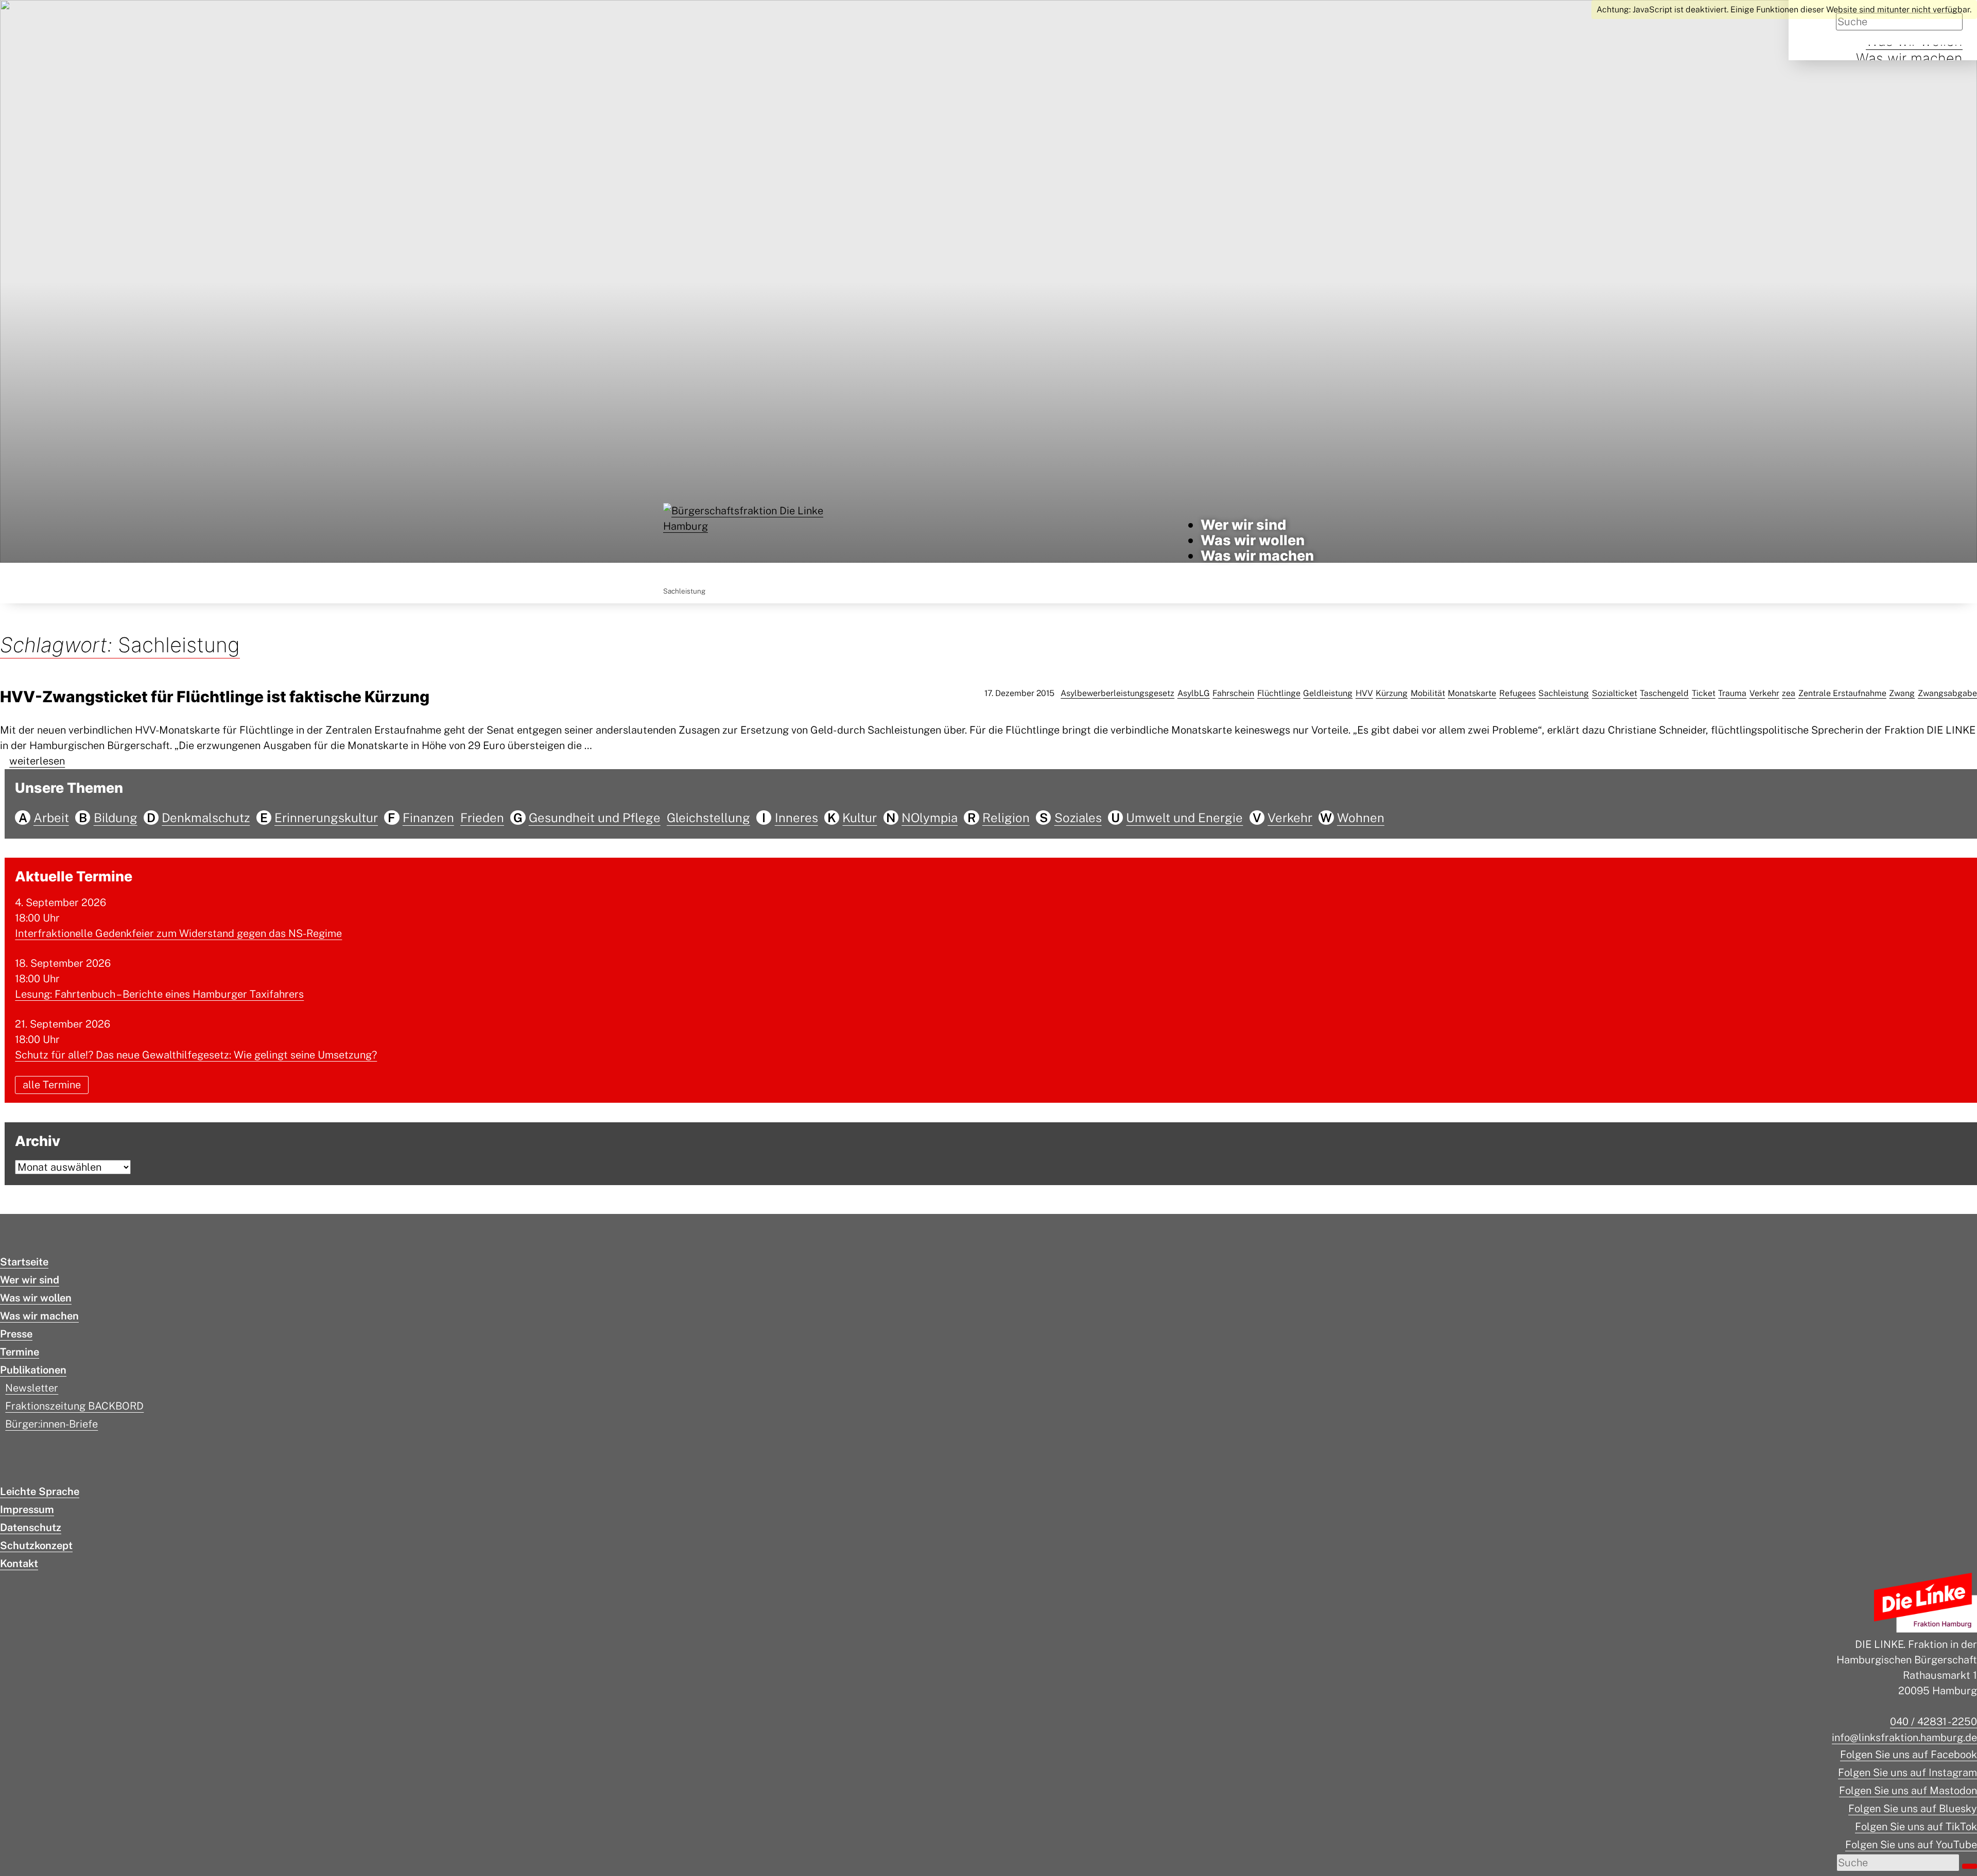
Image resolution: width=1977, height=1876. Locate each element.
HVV (1364, 693)
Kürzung (1392, 693)
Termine (20, 1352)
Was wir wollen (1253, 540)
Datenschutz (31, 1527)
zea (1789, 693)
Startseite (24, 1262)
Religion (1006, 818)
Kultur (860, 818)
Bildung (116, 818)
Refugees (1518, 693)
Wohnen (1361, 818)
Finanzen (428, 818)
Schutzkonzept (36, 1545)
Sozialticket (1615, 693)
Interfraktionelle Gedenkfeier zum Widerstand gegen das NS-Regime (178, 933)
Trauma (1732, 693)
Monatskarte (1472, 693)
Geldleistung (1328, 693)
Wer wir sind (1243, 525)
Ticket (1704, 693)
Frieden (482, 818)
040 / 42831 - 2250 (1933, 1722)
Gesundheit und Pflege (595, 818)
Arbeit (51, 818)
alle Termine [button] (52, 1085)
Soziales (1078, 818)
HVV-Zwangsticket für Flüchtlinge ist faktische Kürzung (215, 697)
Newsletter (32, 1388)
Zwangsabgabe (1947, 693)
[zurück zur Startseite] (744, 540)
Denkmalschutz (206, 818)
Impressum (27, 1509)
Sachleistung (1564, 693)
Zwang (1902, 693)
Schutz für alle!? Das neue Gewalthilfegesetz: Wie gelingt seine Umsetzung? (196, 1055)
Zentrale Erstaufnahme (1842, 693)
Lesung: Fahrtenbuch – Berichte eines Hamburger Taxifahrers (159, 994)
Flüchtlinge (1279, 693)
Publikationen (33, 1370)
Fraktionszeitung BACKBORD (74, 1406)
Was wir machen (1909, 58)
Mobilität (1428, 693)
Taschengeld (1664, 693)
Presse (16, 1334)
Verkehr (1764, 693)
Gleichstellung (708, 818)
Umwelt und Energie (1184, 818)
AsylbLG (1194, 693)
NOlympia (930, 818)
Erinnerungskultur (326, 818)
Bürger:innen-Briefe (51, 1424)
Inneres (796, 818)
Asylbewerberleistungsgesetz (1117, 693)
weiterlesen (37, 761)
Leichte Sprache (40, 1491)
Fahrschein (1233, 693)
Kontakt (19, 1564)
